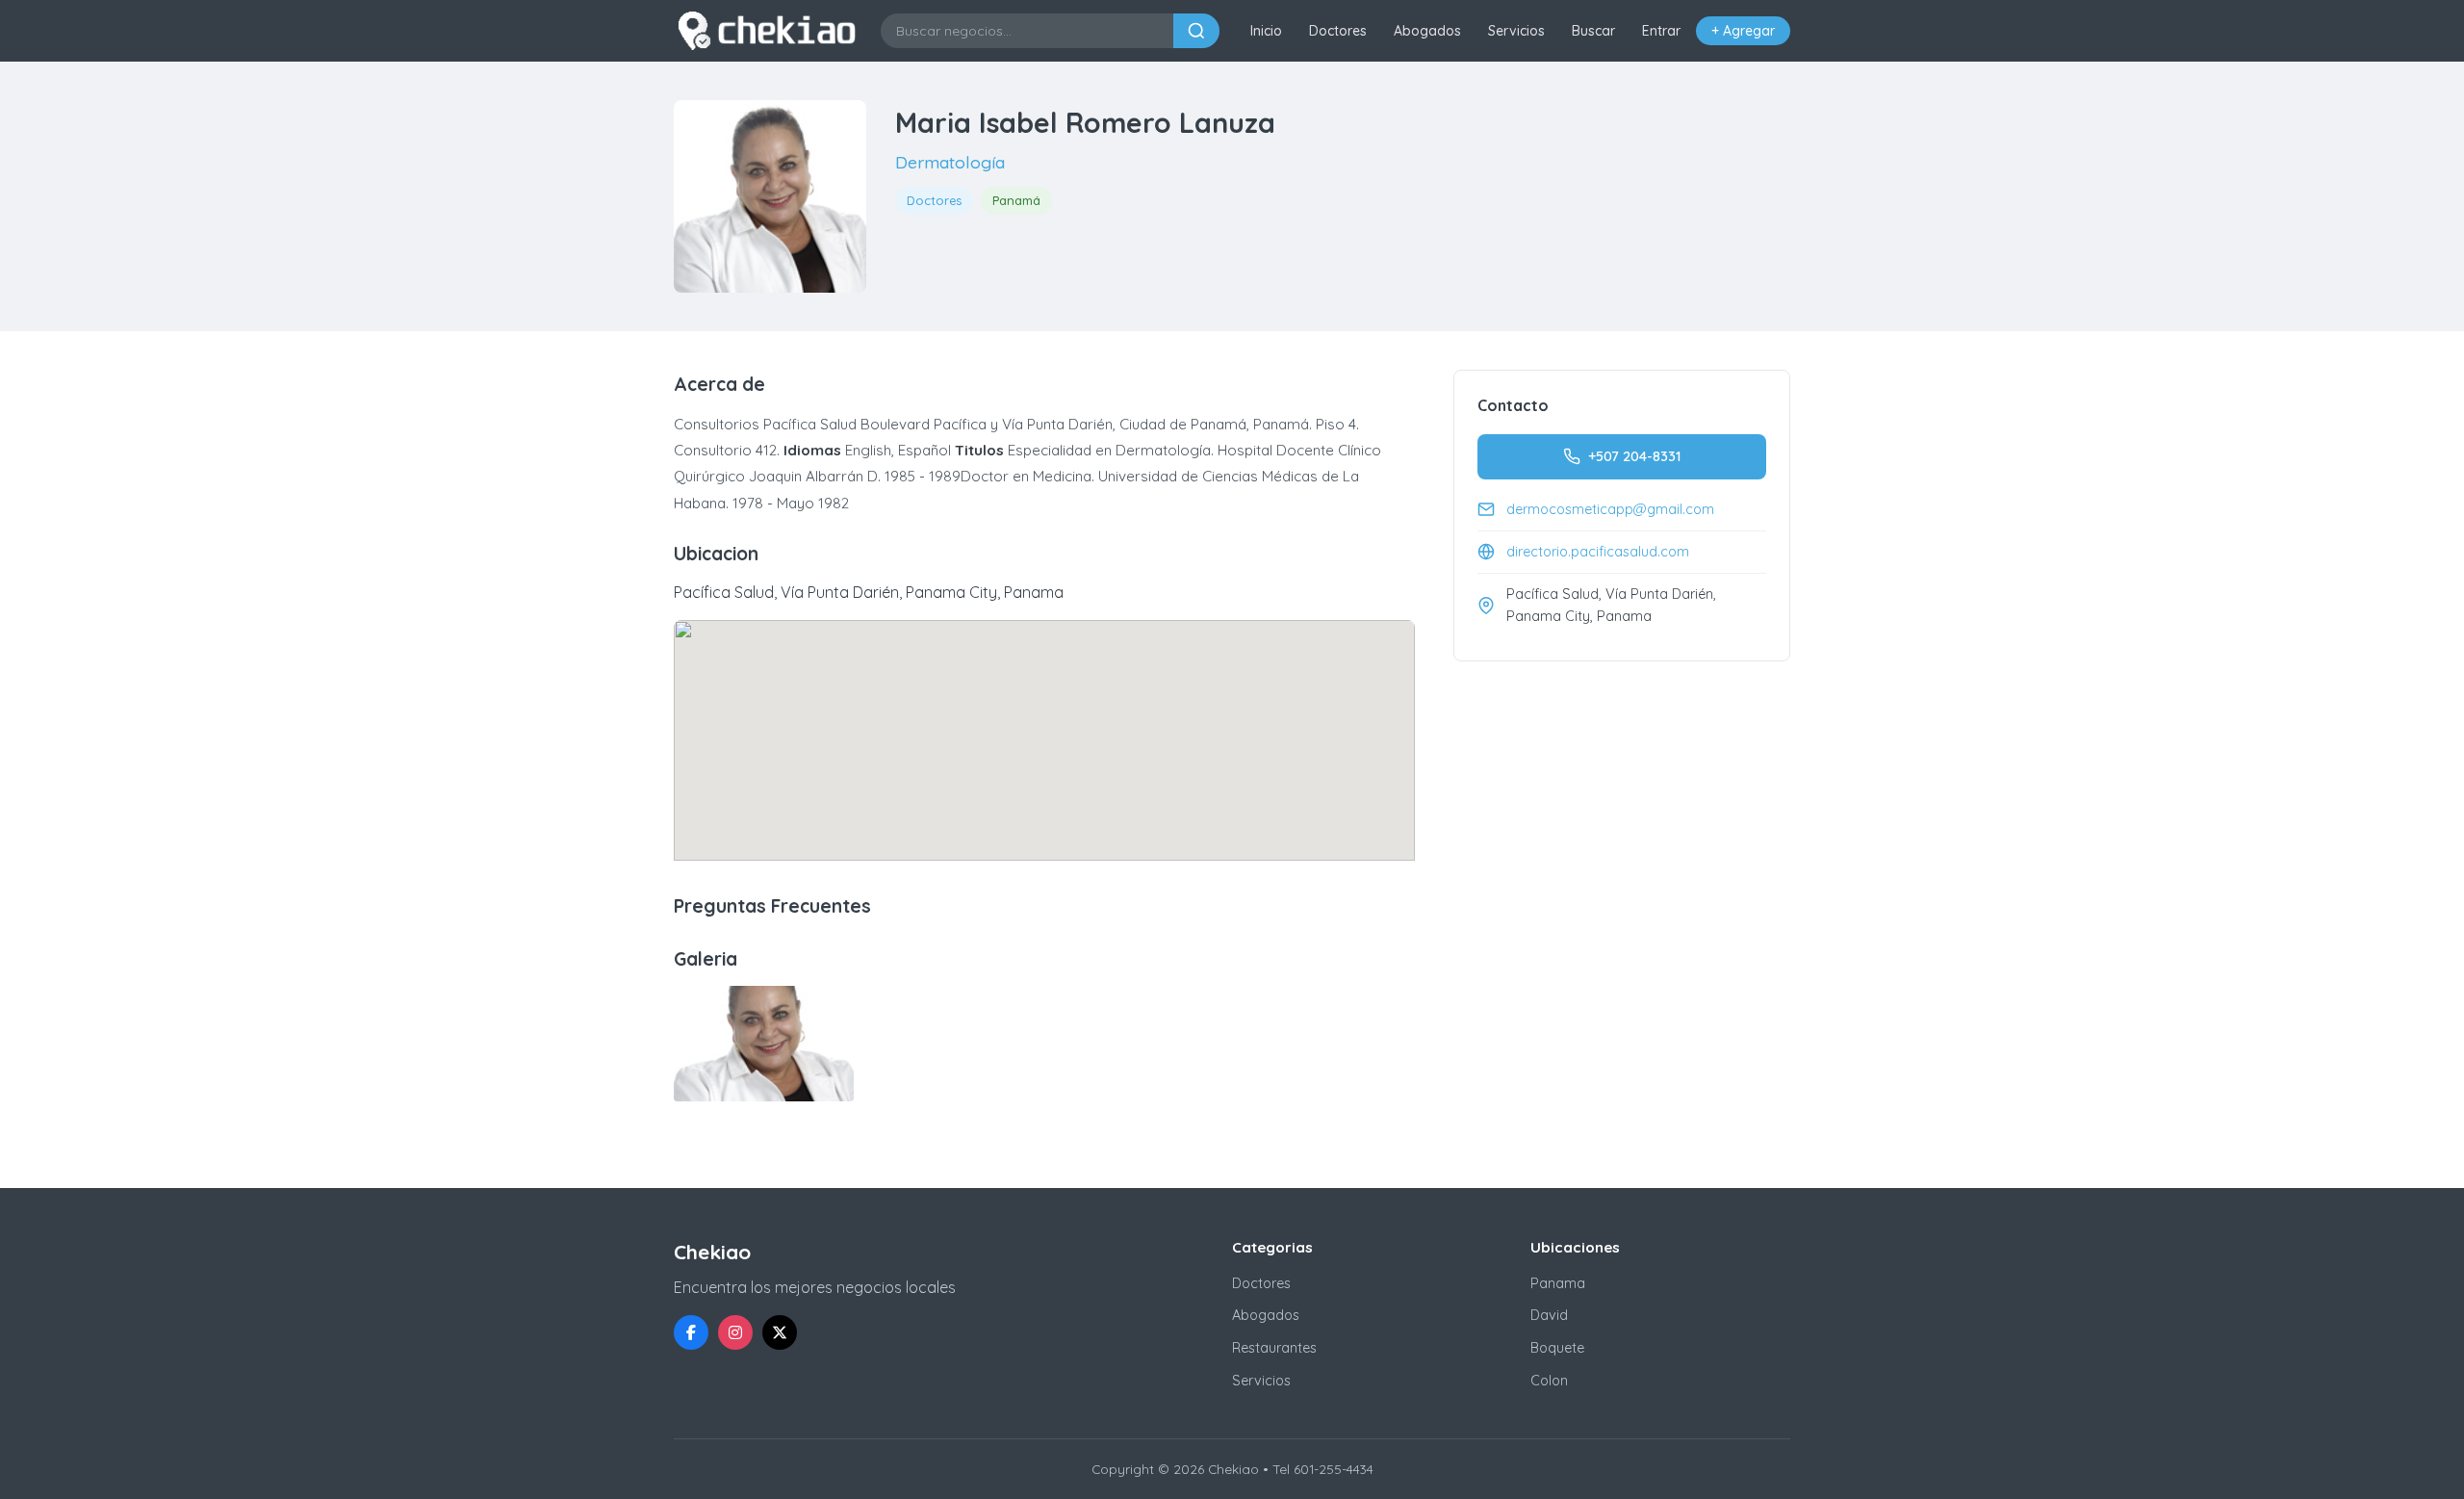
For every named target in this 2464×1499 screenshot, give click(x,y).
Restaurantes (1274, 1348)
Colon (1549, 1381)
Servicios (1516, 31)
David (1549, 1315)
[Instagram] (735, 1332)
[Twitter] (780, 1332)
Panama (1558, 1283)
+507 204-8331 (1634, 456)
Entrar (1661, 31)
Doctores (1338, 31)
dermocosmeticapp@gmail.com (1610, 509)
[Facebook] (691, 1332)
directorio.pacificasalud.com (1598, 552)
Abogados (1427, 31)
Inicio (1266, 31)
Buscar (1593, 31)
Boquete (1557, 1348)
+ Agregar (1743, 31)
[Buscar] (1196, 31)
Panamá (1016, 200)
